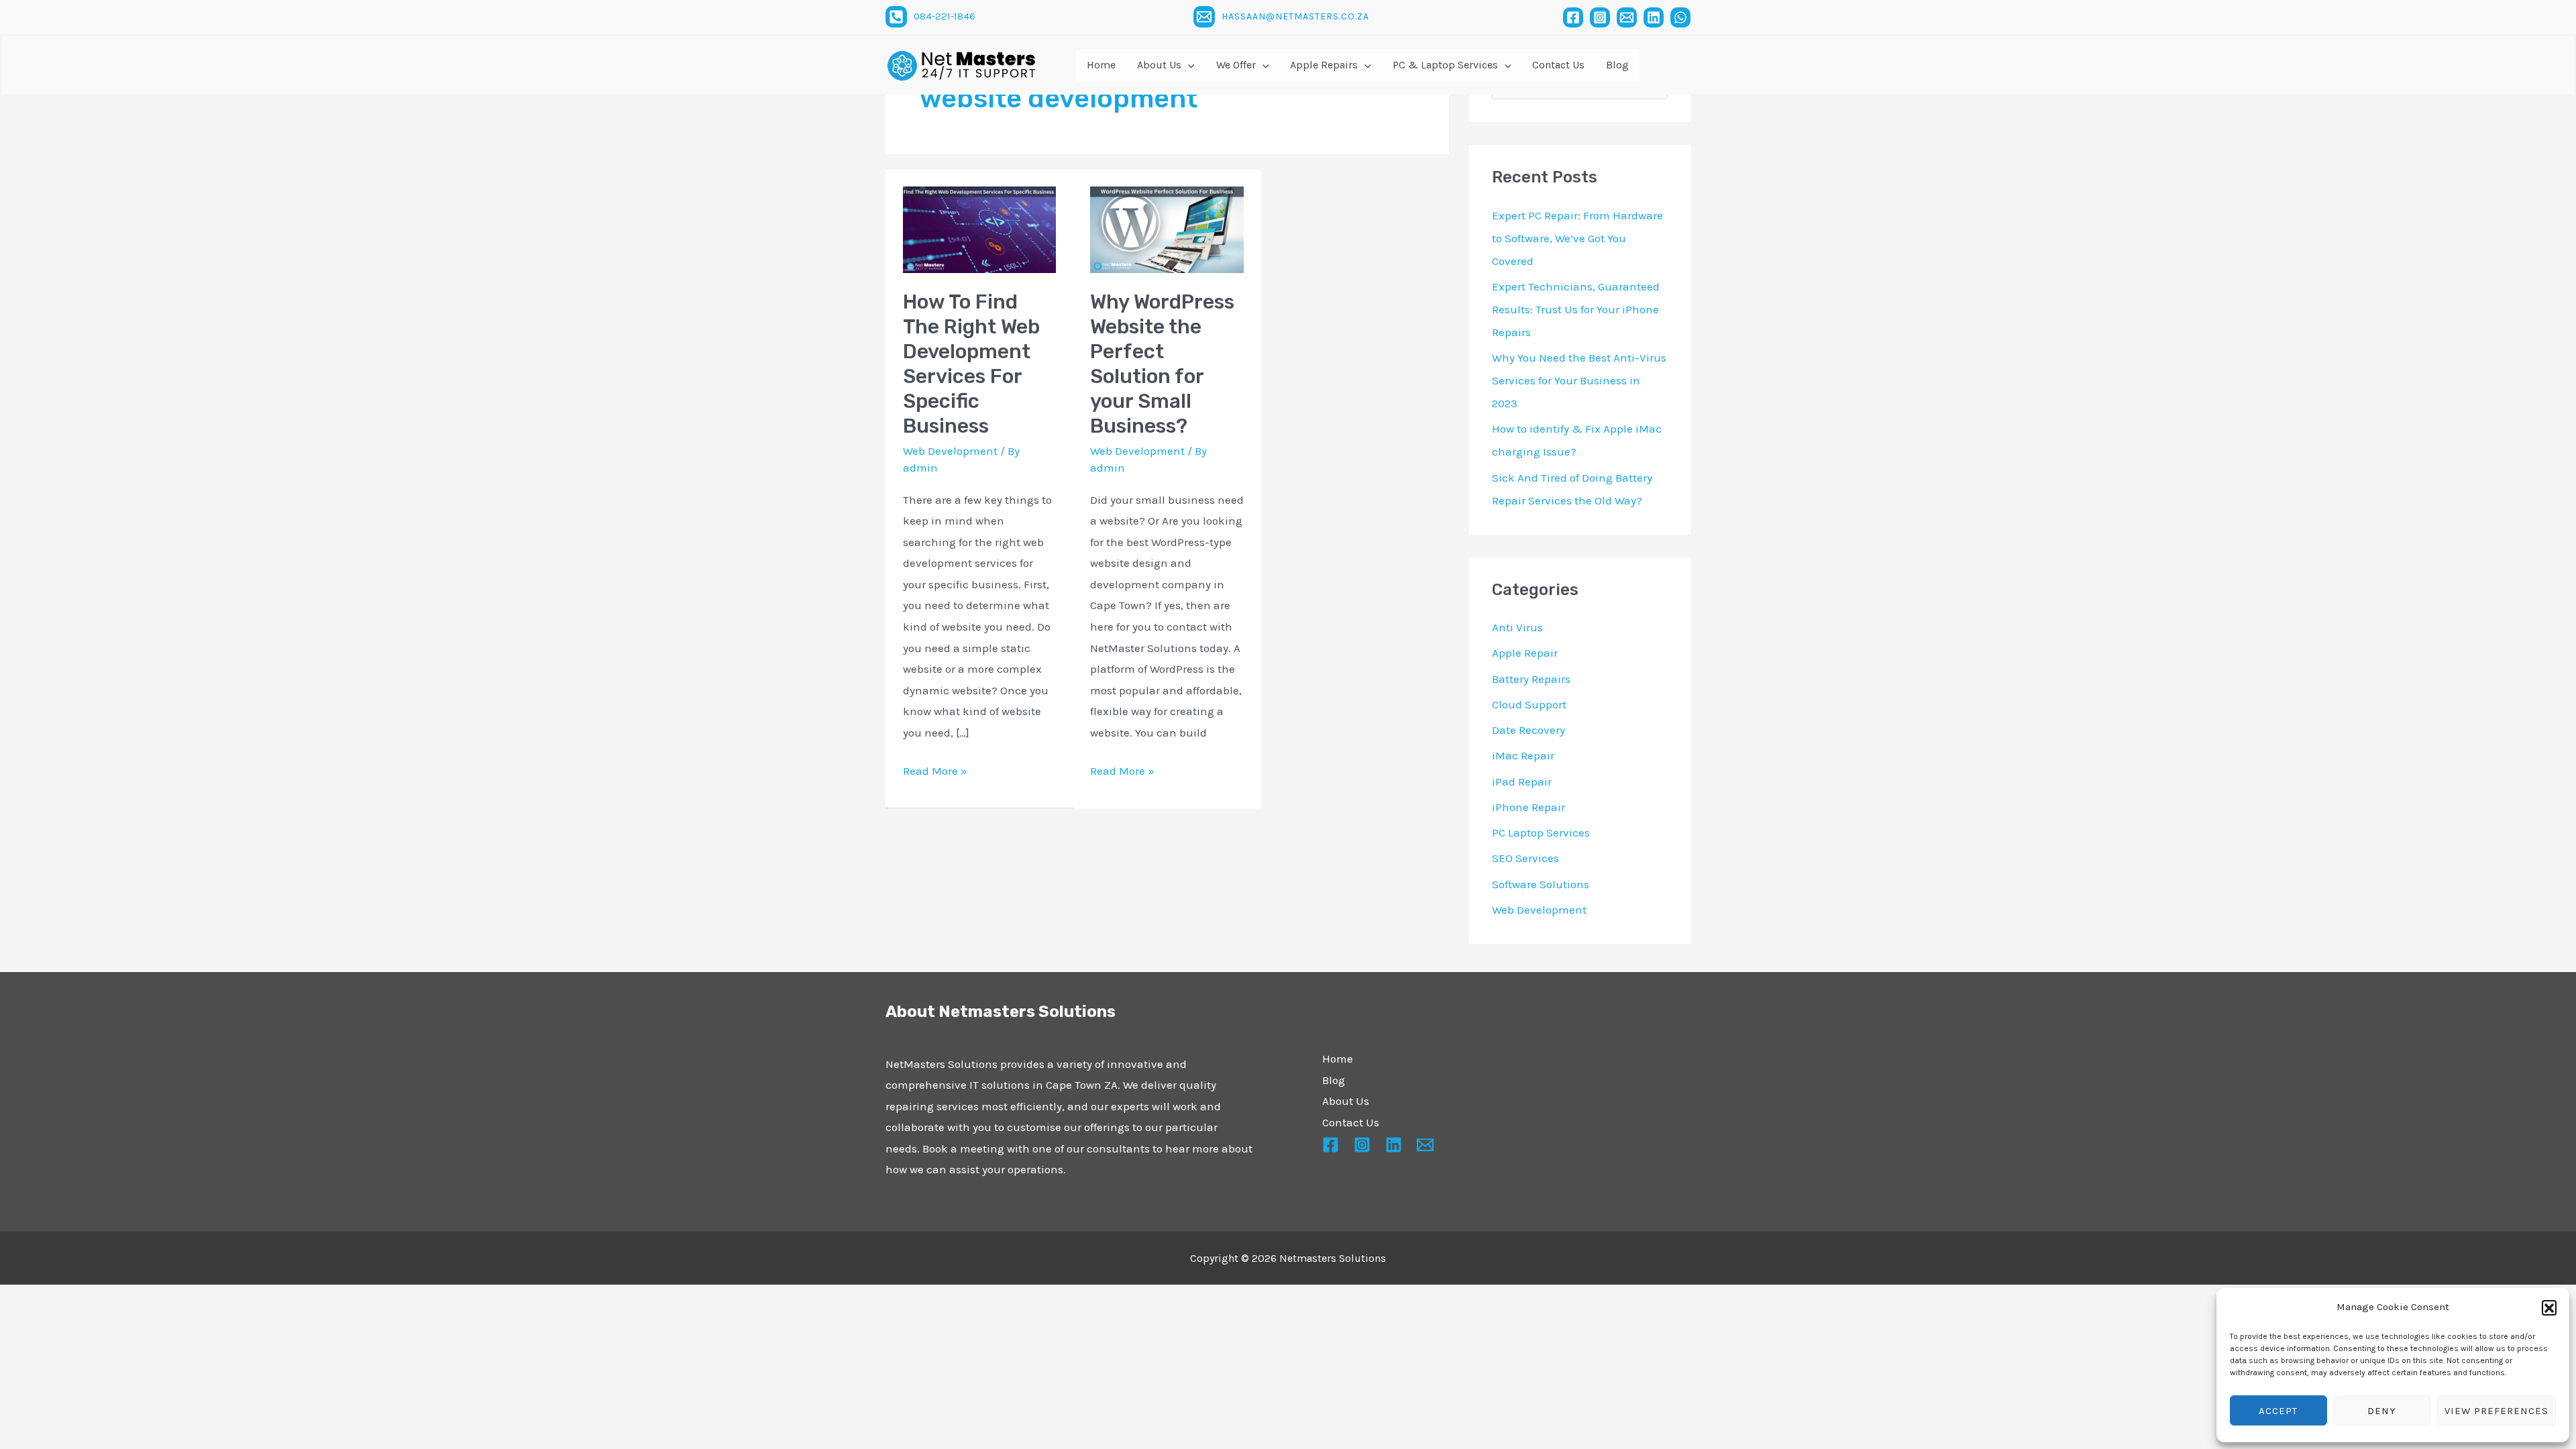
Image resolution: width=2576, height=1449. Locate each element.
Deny (2382, 1411)
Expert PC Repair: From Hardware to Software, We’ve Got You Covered (1577, 238)
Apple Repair (1525, 653)
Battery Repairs (1531, 679)
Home (1338, 1059)
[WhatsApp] (1680, 17)
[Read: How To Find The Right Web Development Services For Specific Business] (980, 229)
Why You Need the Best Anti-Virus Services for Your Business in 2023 (1579, 380)
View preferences (2497, 1411)
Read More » (935, 769)
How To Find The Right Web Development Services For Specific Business (971, 364)
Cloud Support (1529, 704)
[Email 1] (1204, 17)
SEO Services (1525, 858)
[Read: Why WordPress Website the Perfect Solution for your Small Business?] (1167, 229)
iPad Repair (1522, 782)
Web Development (950, 451)
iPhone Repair (1528, 807)
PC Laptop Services (1541, 833)
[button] (2549, 1307)
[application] (1188, 65)
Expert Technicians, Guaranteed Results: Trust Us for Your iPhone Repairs (1576, 309)
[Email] (1627, 17)
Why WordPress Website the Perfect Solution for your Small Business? (1162, 364)
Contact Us (1351, 1122)
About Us (1346, 1101)
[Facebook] (1573, 17)
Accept (2278, 1411)
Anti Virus (1517, 627)
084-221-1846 (945, 16)
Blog (1334, 1080)
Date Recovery (1528, 730)
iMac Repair (1523, 755)
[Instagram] (1600, 17)
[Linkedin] (1654, 17)
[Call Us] (896, 17)
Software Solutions (1541, 884)
